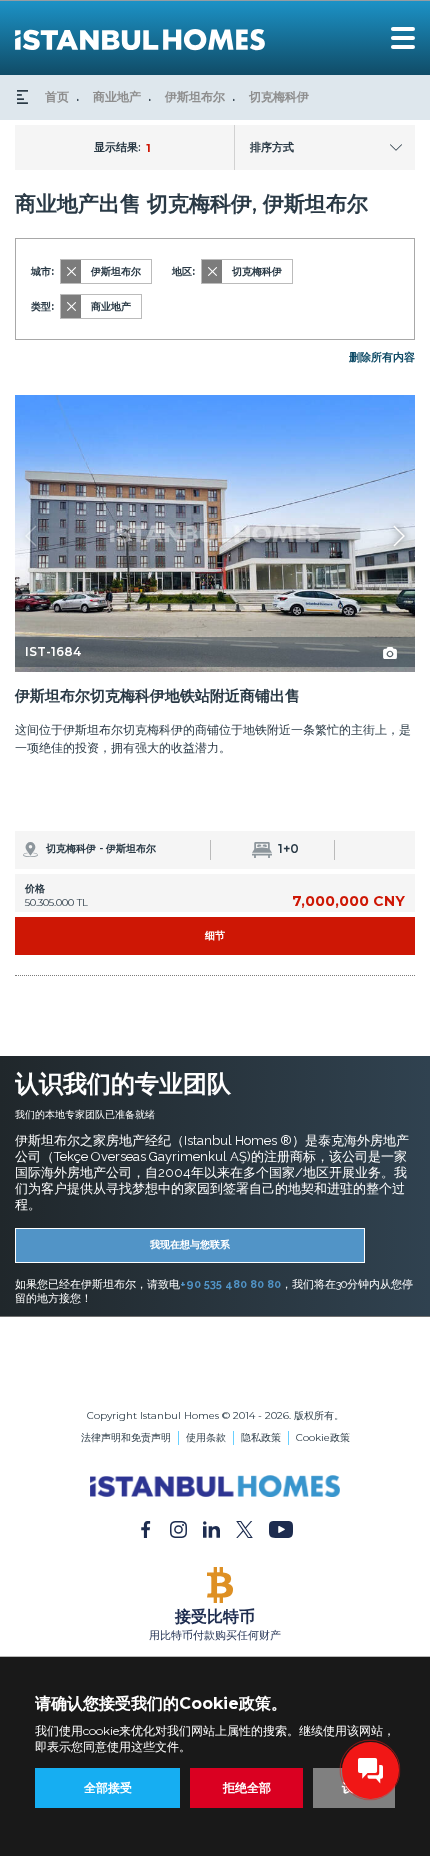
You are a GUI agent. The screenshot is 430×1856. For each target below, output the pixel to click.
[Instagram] (178, 1529)
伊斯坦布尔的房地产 (215, 1348)
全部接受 (108, 1787)
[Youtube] (281, 1529)
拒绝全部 (247, 1787)
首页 (57, 96)
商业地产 (117, 96)
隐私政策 (261, 1437)
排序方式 (272, 147)
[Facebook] (145, 1529)
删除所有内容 (382, 357)
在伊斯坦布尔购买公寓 (215, 1362)
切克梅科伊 (279, 96)
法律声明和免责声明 (126, 1437)
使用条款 (206, 1437)
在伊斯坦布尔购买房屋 (215, 1376)
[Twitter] (244, 1529)
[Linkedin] (211, 1529)
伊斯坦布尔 (195, 96)
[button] (398, 536)
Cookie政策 (323, 1437)
